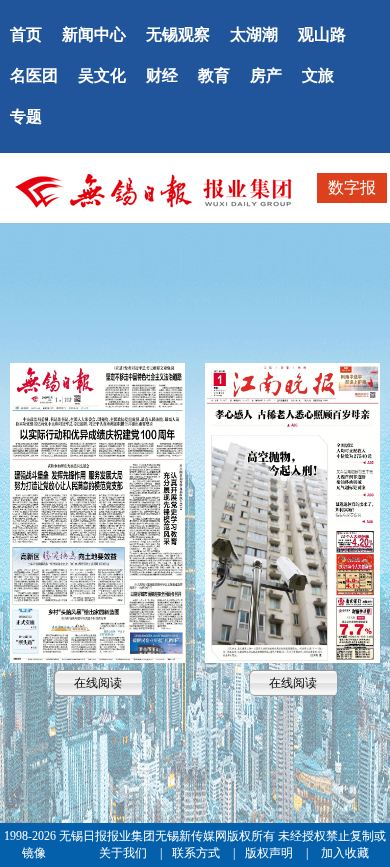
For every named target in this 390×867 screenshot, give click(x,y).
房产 (266, 75)
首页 (26, 34)
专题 (26, 116)
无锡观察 (178, 34)
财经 (162, 75)
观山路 (322, 34)
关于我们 (124, 853)
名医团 (34, 75)
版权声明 (270, 853)
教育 (214, 75)
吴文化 (102, 75)
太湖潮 (254, 34)
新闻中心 (94, 34)
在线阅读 (98, 512)
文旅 (318, 75)
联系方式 (197, 853)
